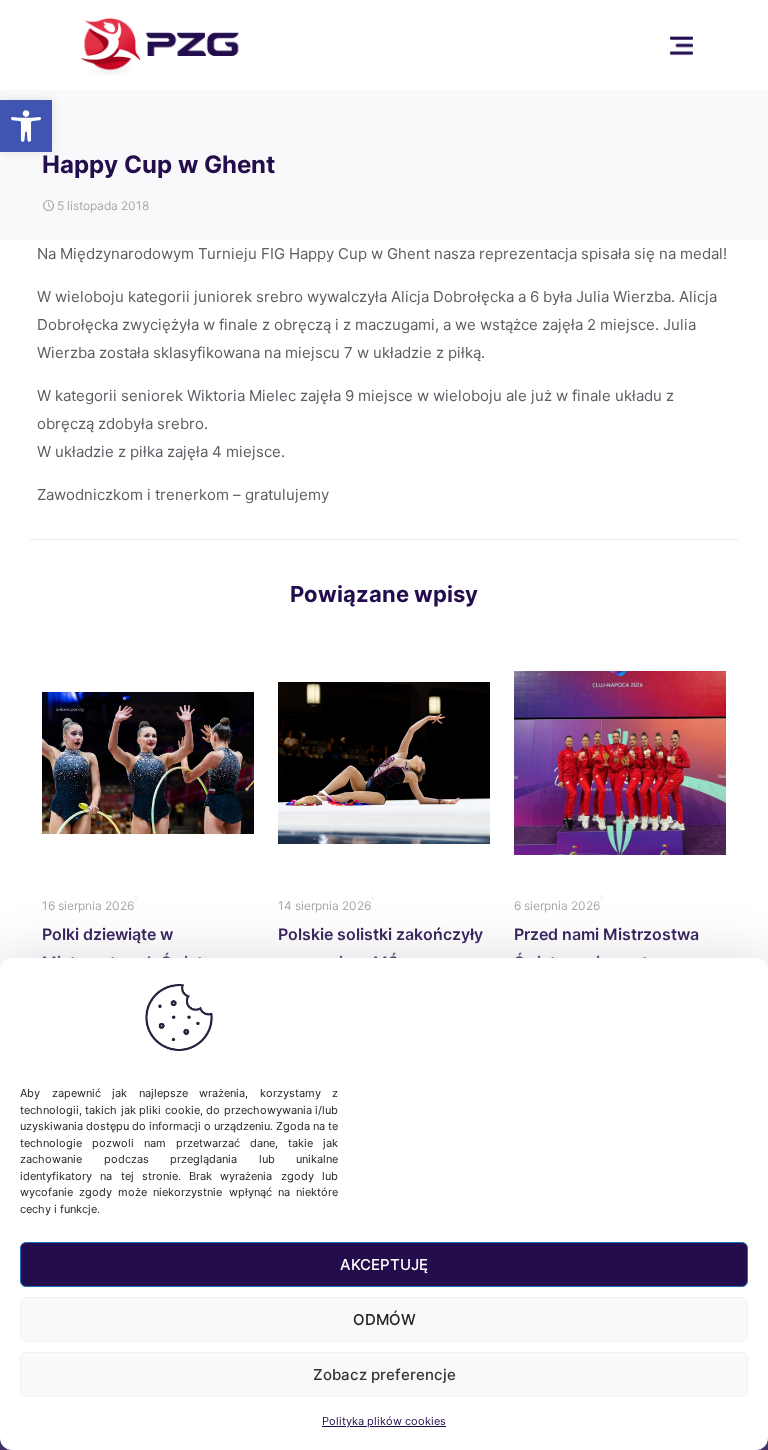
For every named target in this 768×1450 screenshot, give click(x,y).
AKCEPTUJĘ (384, 1264)
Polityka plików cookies (384, 1421)
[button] (26, 126)
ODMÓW (384, 1319)
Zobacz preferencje (384, 1374)
